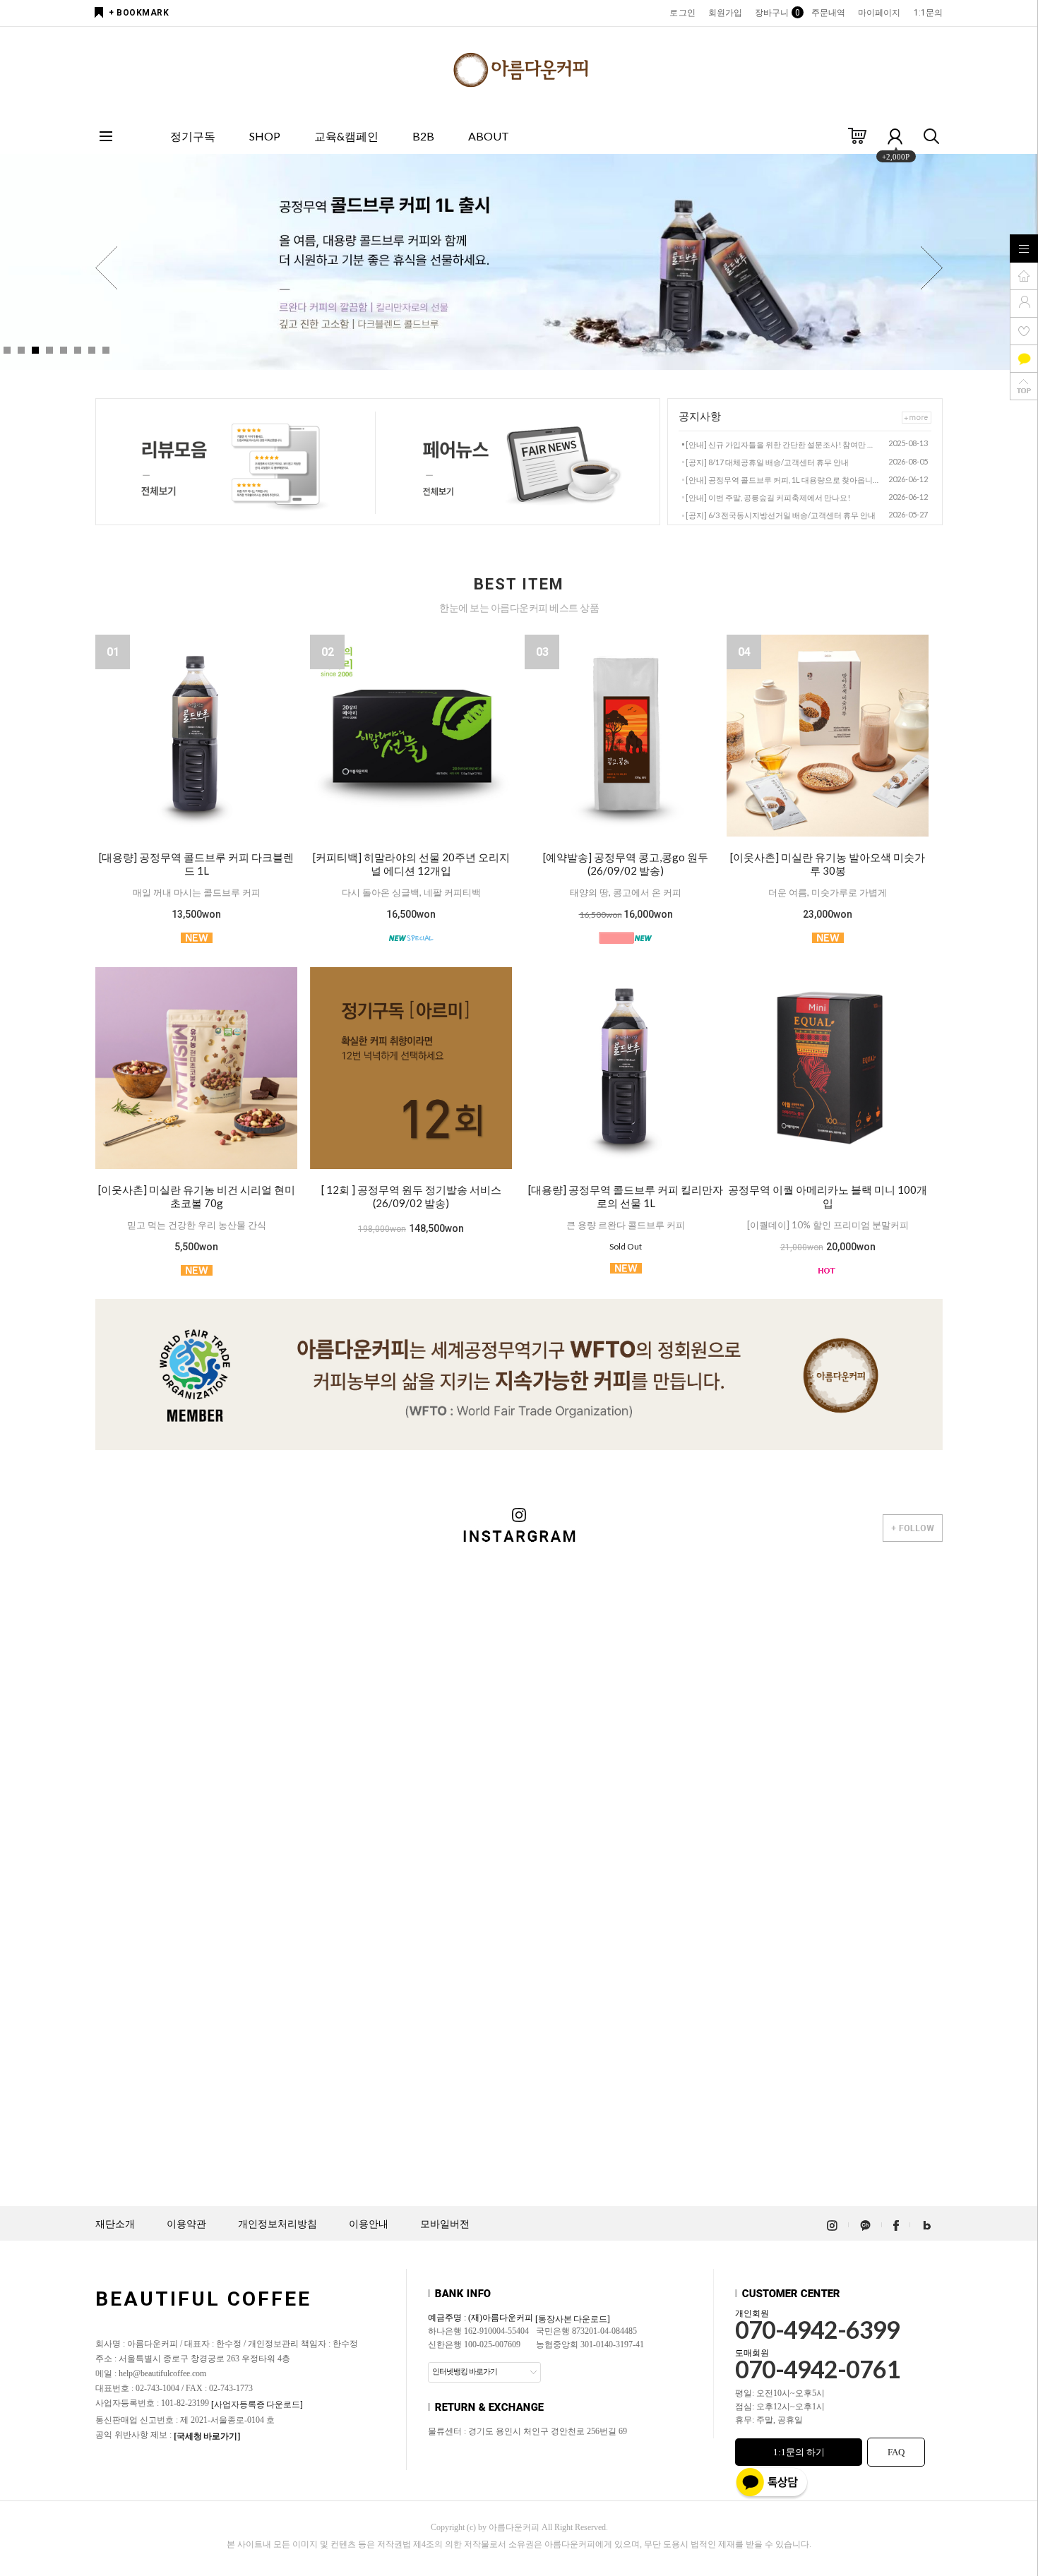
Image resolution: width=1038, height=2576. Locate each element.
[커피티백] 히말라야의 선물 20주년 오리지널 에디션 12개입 (411, 864)
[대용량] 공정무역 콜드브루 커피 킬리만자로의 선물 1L (626, 1196)
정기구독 (193, 136)
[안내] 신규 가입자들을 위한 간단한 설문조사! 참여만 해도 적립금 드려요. (783, 444)
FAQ (896, 2452)
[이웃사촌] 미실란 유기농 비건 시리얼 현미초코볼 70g (197, 1196)
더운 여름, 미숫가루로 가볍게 (828, 892)
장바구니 (776, 13)
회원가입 (725, 13)
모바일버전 (445, 2224)
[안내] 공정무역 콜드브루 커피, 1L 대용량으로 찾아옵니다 (783, 480)
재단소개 (115, 2224)
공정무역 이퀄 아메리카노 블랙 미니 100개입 (828, 1196)
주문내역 (828, 13)
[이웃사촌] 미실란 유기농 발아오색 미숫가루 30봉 (828, 864)
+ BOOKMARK (139, 13)
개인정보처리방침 (278, 2224)
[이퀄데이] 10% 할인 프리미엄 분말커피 (828, 1225)
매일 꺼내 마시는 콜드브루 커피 (197, 892)
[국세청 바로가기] (207, 2436)
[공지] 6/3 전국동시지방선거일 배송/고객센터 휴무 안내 (781, 515)
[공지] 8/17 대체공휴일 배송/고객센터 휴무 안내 (767, 462)
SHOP (265, 136)
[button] (932, 268)
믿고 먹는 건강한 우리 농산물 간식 (197, 1225)
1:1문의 (929, 13)
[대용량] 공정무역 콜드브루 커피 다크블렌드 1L (196, 864)
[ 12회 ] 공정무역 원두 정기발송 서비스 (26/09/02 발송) (411, 1196)
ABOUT (489, 136)
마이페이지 (879, 13)
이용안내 (369, 2224)
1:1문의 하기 (799, 2452)
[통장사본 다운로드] (573, 2319)
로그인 (682, 13)
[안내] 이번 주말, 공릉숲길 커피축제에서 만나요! (768, 497)
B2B (423, 136)
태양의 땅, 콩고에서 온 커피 (626, 892)
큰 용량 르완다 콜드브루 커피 (626, 1225)
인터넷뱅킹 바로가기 (465, 2371)
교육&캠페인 (346, 136)
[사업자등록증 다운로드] (257, 2404)
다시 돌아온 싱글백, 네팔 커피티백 (411, 892)
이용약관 (186, 2224)
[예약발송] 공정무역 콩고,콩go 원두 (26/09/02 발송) (626, 864)
